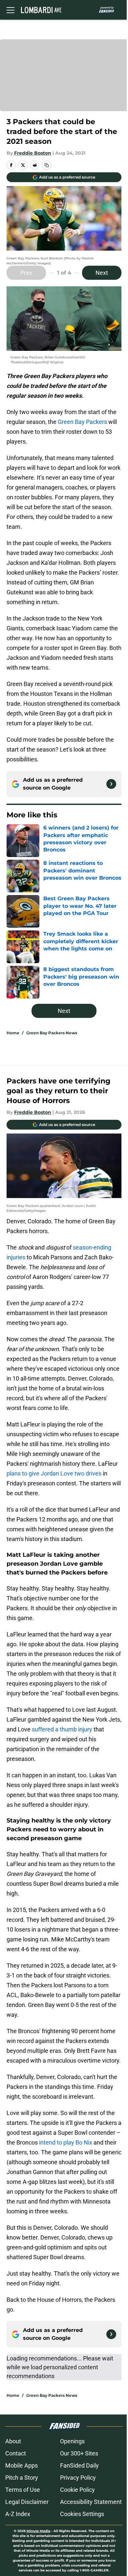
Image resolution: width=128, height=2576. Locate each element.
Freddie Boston (33, 153)
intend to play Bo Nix (66, 2142)
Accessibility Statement (91, 2502)
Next (102, 273)
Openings (72, 2441)
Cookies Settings (82, 2514)
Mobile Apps (21, 2465)
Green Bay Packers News (52, 1033)
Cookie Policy (77, 2490)
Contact (16, 2453)
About (13, 2441)
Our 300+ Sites (79, 2453)
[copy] (47, 165)
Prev (26, 273)
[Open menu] (11, 10)
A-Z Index (18, 2514)
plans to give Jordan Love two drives (54, 1473)
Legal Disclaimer (27, 2502)
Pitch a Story (22, 2478)
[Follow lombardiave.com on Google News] (111, 784)
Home (13, 1033)
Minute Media (38, 2531)
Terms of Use (23, 2490)
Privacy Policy (78, 2478)
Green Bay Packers (82, 422)
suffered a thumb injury (62, 1729)
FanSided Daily (79, 2465)
